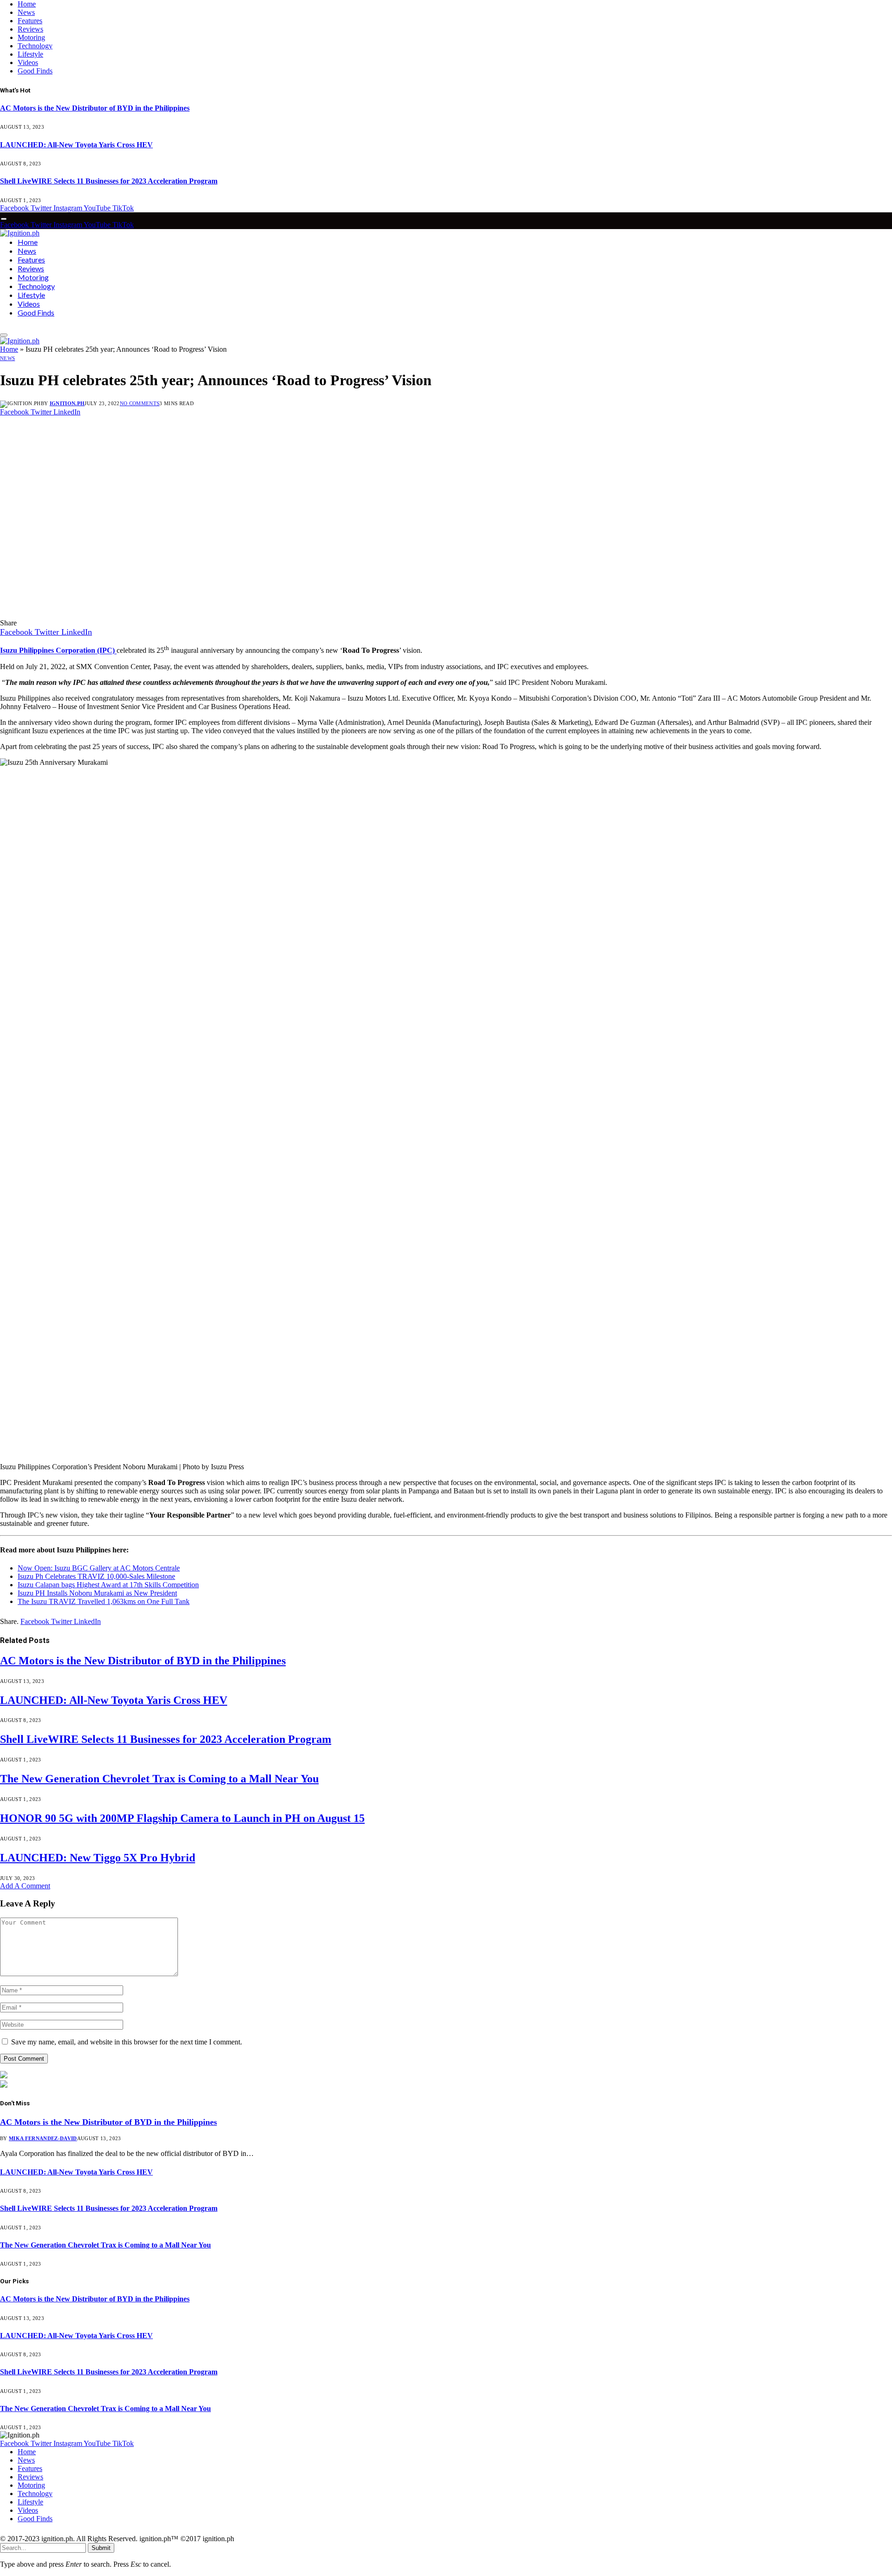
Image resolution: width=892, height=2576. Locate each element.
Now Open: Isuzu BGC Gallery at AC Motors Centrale (99, 1568)
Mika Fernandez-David (43, 2138)
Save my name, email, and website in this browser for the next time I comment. (127, 2042)
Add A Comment (25, 1886)
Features (30, 21)
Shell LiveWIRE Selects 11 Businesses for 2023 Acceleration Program (109, 181)
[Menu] (4, 219)
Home (27, 4)
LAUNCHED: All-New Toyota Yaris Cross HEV (76, 145)
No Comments (140, 403)
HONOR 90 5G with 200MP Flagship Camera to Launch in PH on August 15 (182, 1818)
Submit (101, 2548)
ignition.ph (67, 403)
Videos (28, 62)
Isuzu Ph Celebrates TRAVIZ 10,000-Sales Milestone (96, 1576)
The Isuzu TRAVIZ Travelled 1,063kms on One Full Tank (104, 1601)
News (26, 12)
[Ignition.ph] (20, 233)
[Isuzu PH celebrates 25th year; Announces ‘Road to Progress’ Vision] (178, 614)
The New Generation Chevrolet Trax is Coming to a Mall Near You (159, 1779)
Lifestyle (30, 54)
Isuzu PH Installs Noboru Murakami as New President (97, 1593)
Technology (35, 46)
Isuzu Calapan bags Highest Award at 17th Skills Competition (108, 1585)
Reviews (30, 29)
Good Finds (35, 71)
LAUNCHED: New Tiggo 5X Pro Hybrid (98, 1858)
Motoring (31, 37)
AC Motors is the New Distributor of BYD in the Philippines (95, 108)
